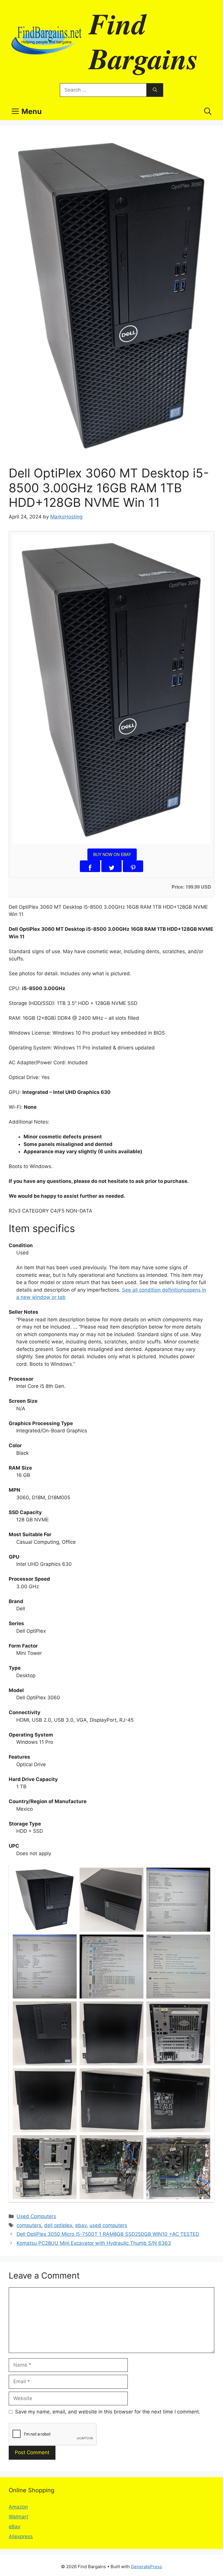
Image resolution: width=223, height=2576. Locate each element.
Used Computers (36, 2216)
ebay (81, 2225)
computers (29, 2225)
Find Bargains (144, 41)
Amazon (18, 2507)
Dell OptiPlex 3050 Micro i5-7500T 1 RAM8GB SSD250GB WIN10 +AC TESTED (108, 2234)
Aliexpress (21, 2536)
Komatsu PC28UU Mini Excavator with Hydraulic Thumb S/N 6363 (94, 2243)
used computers (108, 2225)
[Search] (155, 90)
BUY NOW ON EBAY (112, 854)
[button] (208, 111)
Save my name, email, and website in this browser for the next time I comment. (108, 2412)
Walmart (18, 2517)
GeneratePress (146, 2567)
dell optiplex (58, 2225)
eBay (15, 2527)
